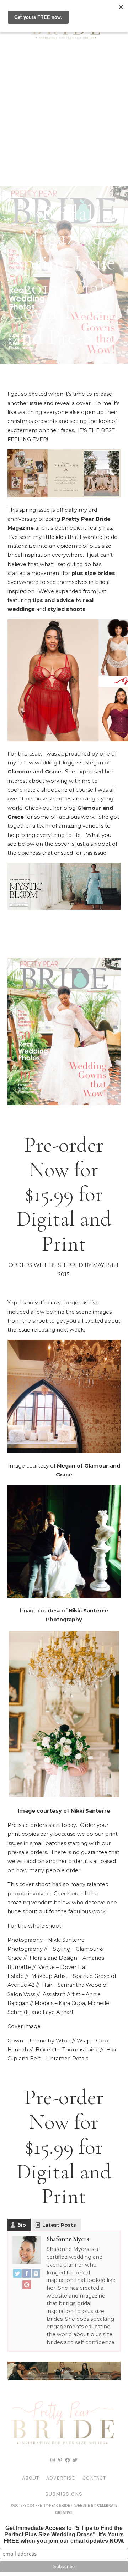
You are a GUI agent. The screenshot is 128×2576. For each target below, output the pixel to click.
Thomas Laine (81, 2050)
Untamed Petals (67, 2059)
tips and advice (53, 600)
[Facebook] (27, 2275)
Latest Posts (59, 2225)
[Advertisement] (64, 118)
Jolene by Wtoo (50, 2041)
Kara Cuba (72, 2003)
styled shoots (66, 609)
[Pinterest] (27, 2286)
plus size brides (93, 573)
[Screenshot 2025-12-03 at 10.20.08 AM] (64, 2379)
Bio (22, 2225)
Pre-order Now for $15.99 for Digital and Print (64, 1194)
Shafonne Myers (68, 2239)
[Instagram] (36, 2275)
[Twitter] (17, 2275)
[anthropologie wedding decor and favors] (64, 496)
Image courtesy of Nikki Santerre (64, 1811)
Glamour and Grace (34, 772)
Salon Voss (21, 1994)
